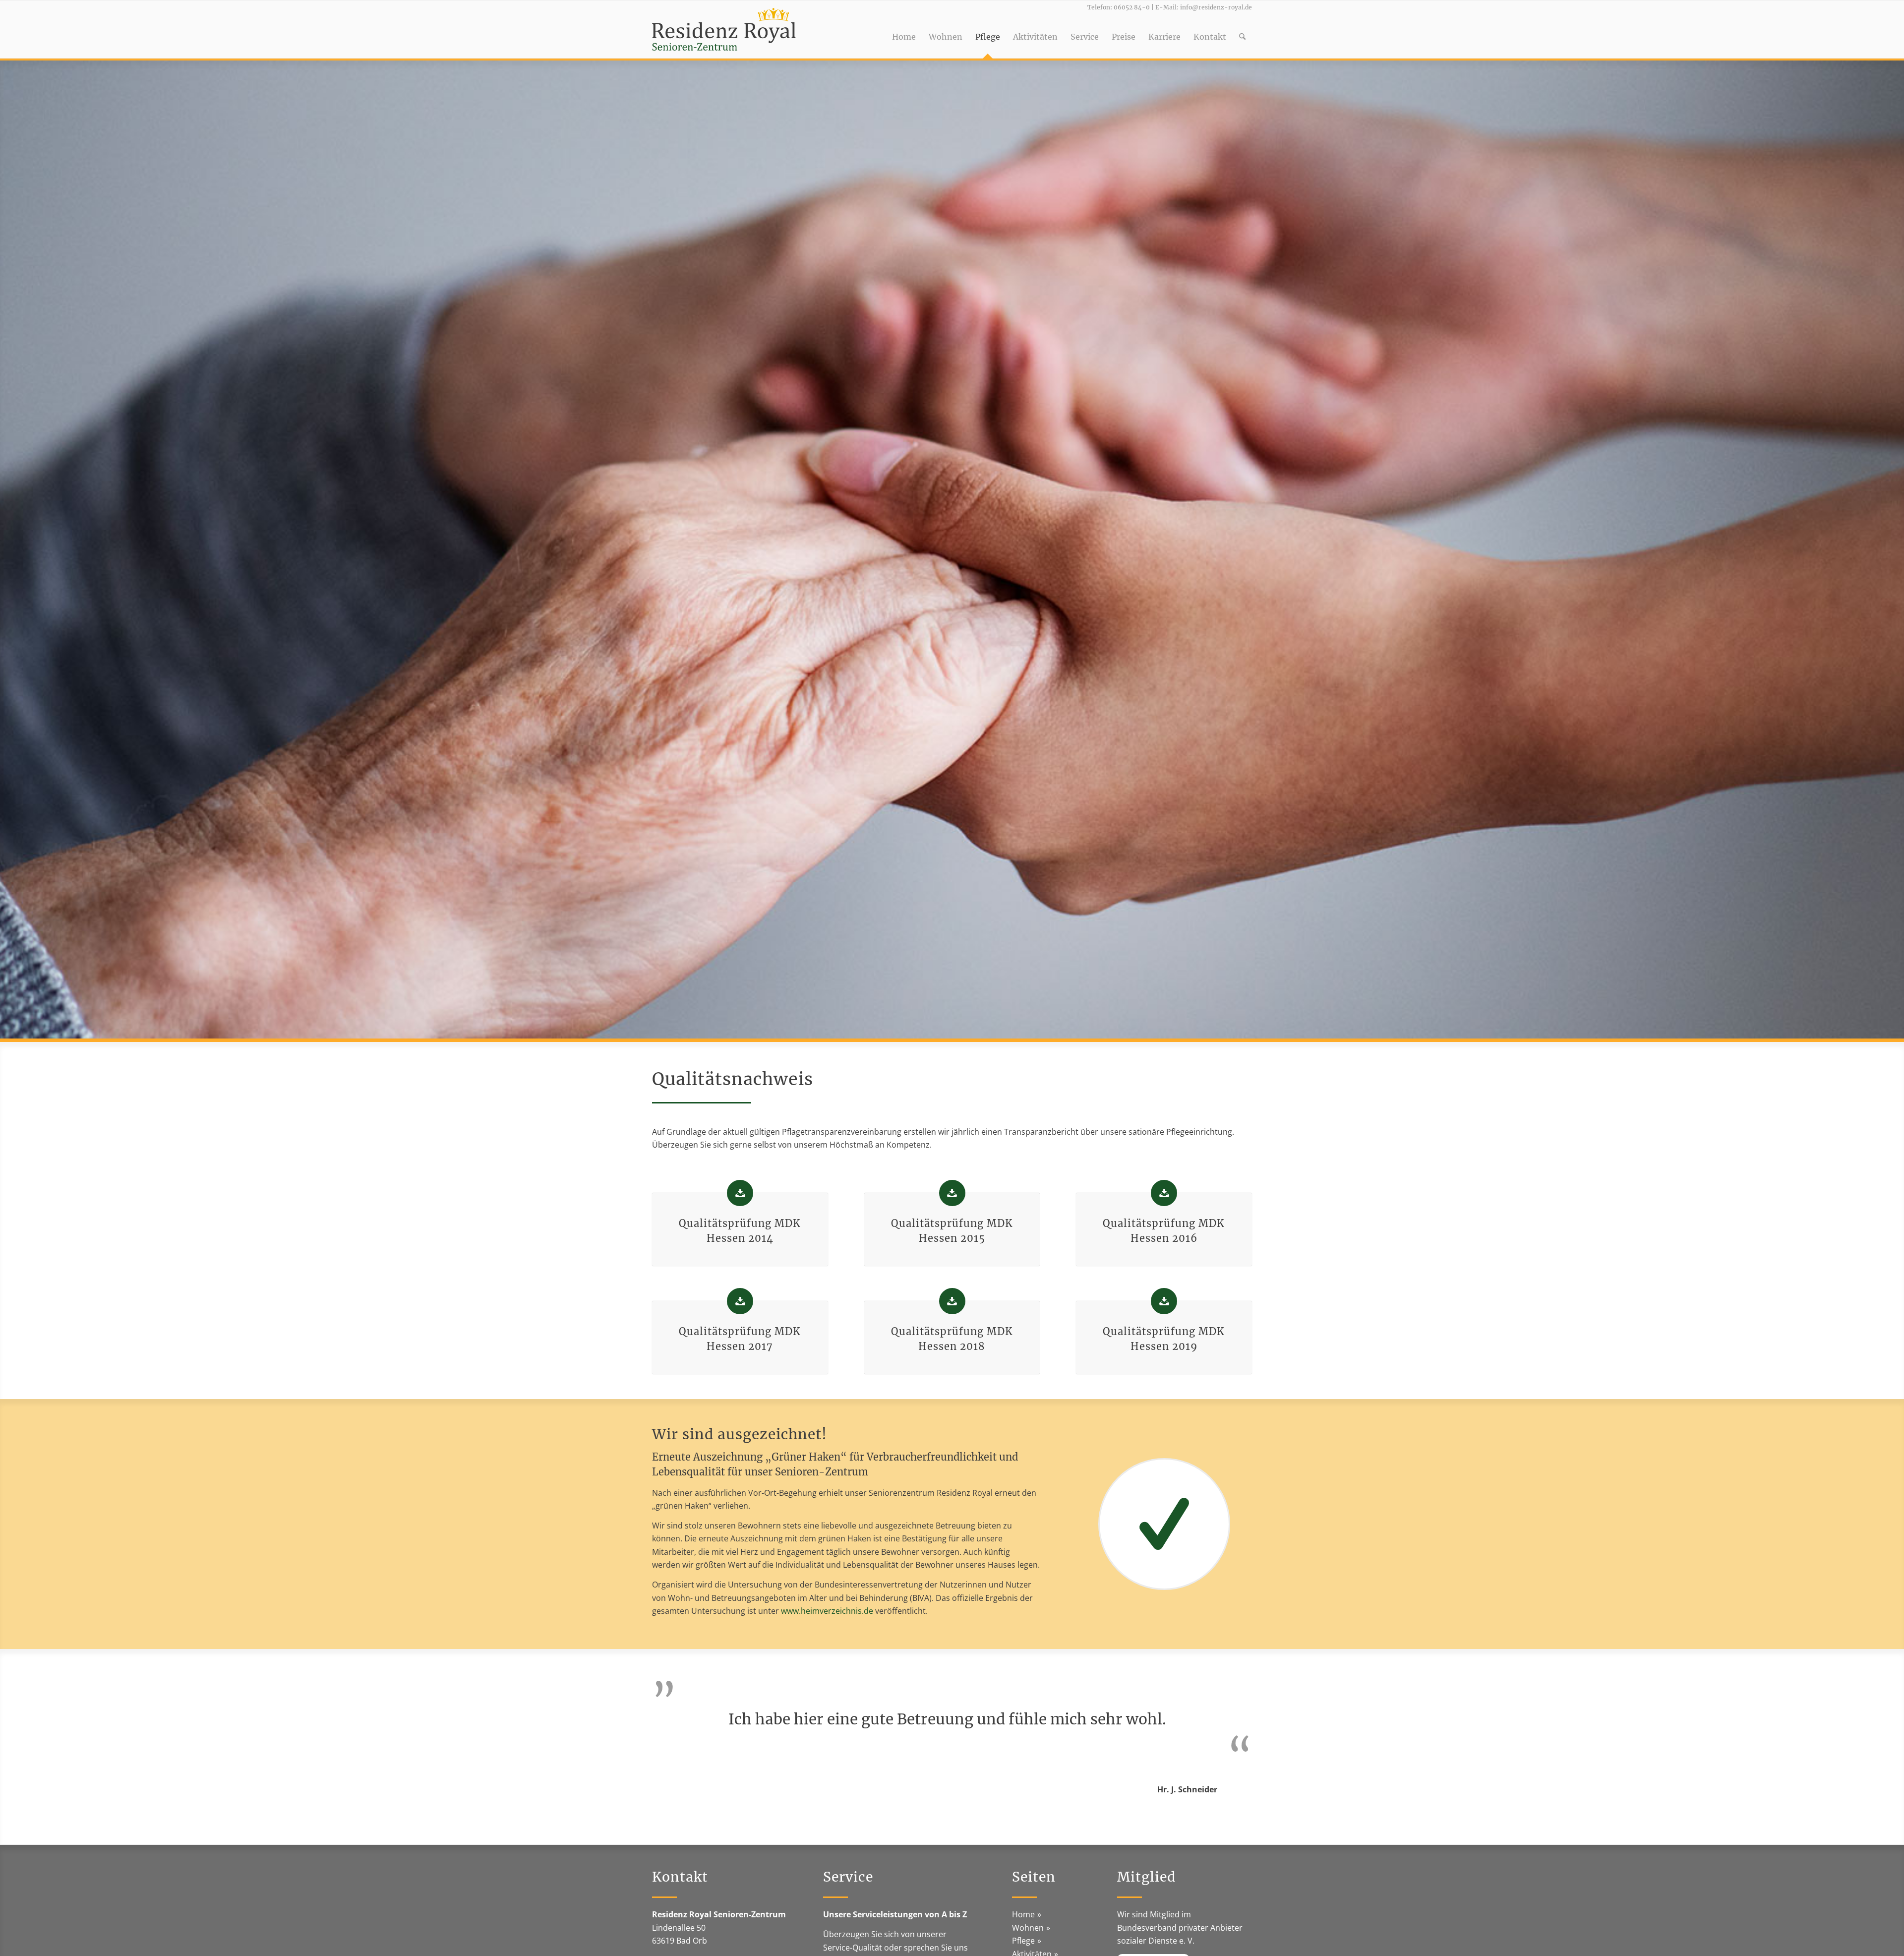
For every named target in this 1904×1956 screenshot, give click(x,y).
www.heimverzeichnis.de (827, 1611)
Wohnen (1028, 1928)
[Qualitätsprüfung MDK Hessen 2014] (740, 1193)
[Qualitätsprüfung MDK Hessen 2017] (740, 1301)
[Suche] (1242, 29)
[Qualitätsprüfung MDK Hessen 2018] (952, 1301)
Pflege (1023, 1941)
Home (1023, 1914)
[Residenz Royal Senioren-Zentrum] (724, 29)
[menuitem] (904, 29)
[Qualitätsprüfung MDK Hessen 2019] (1164, 1301)
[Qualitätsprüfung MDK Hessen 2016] (1164, 1193)
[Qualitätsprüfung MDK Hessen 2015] (952, 1193)
